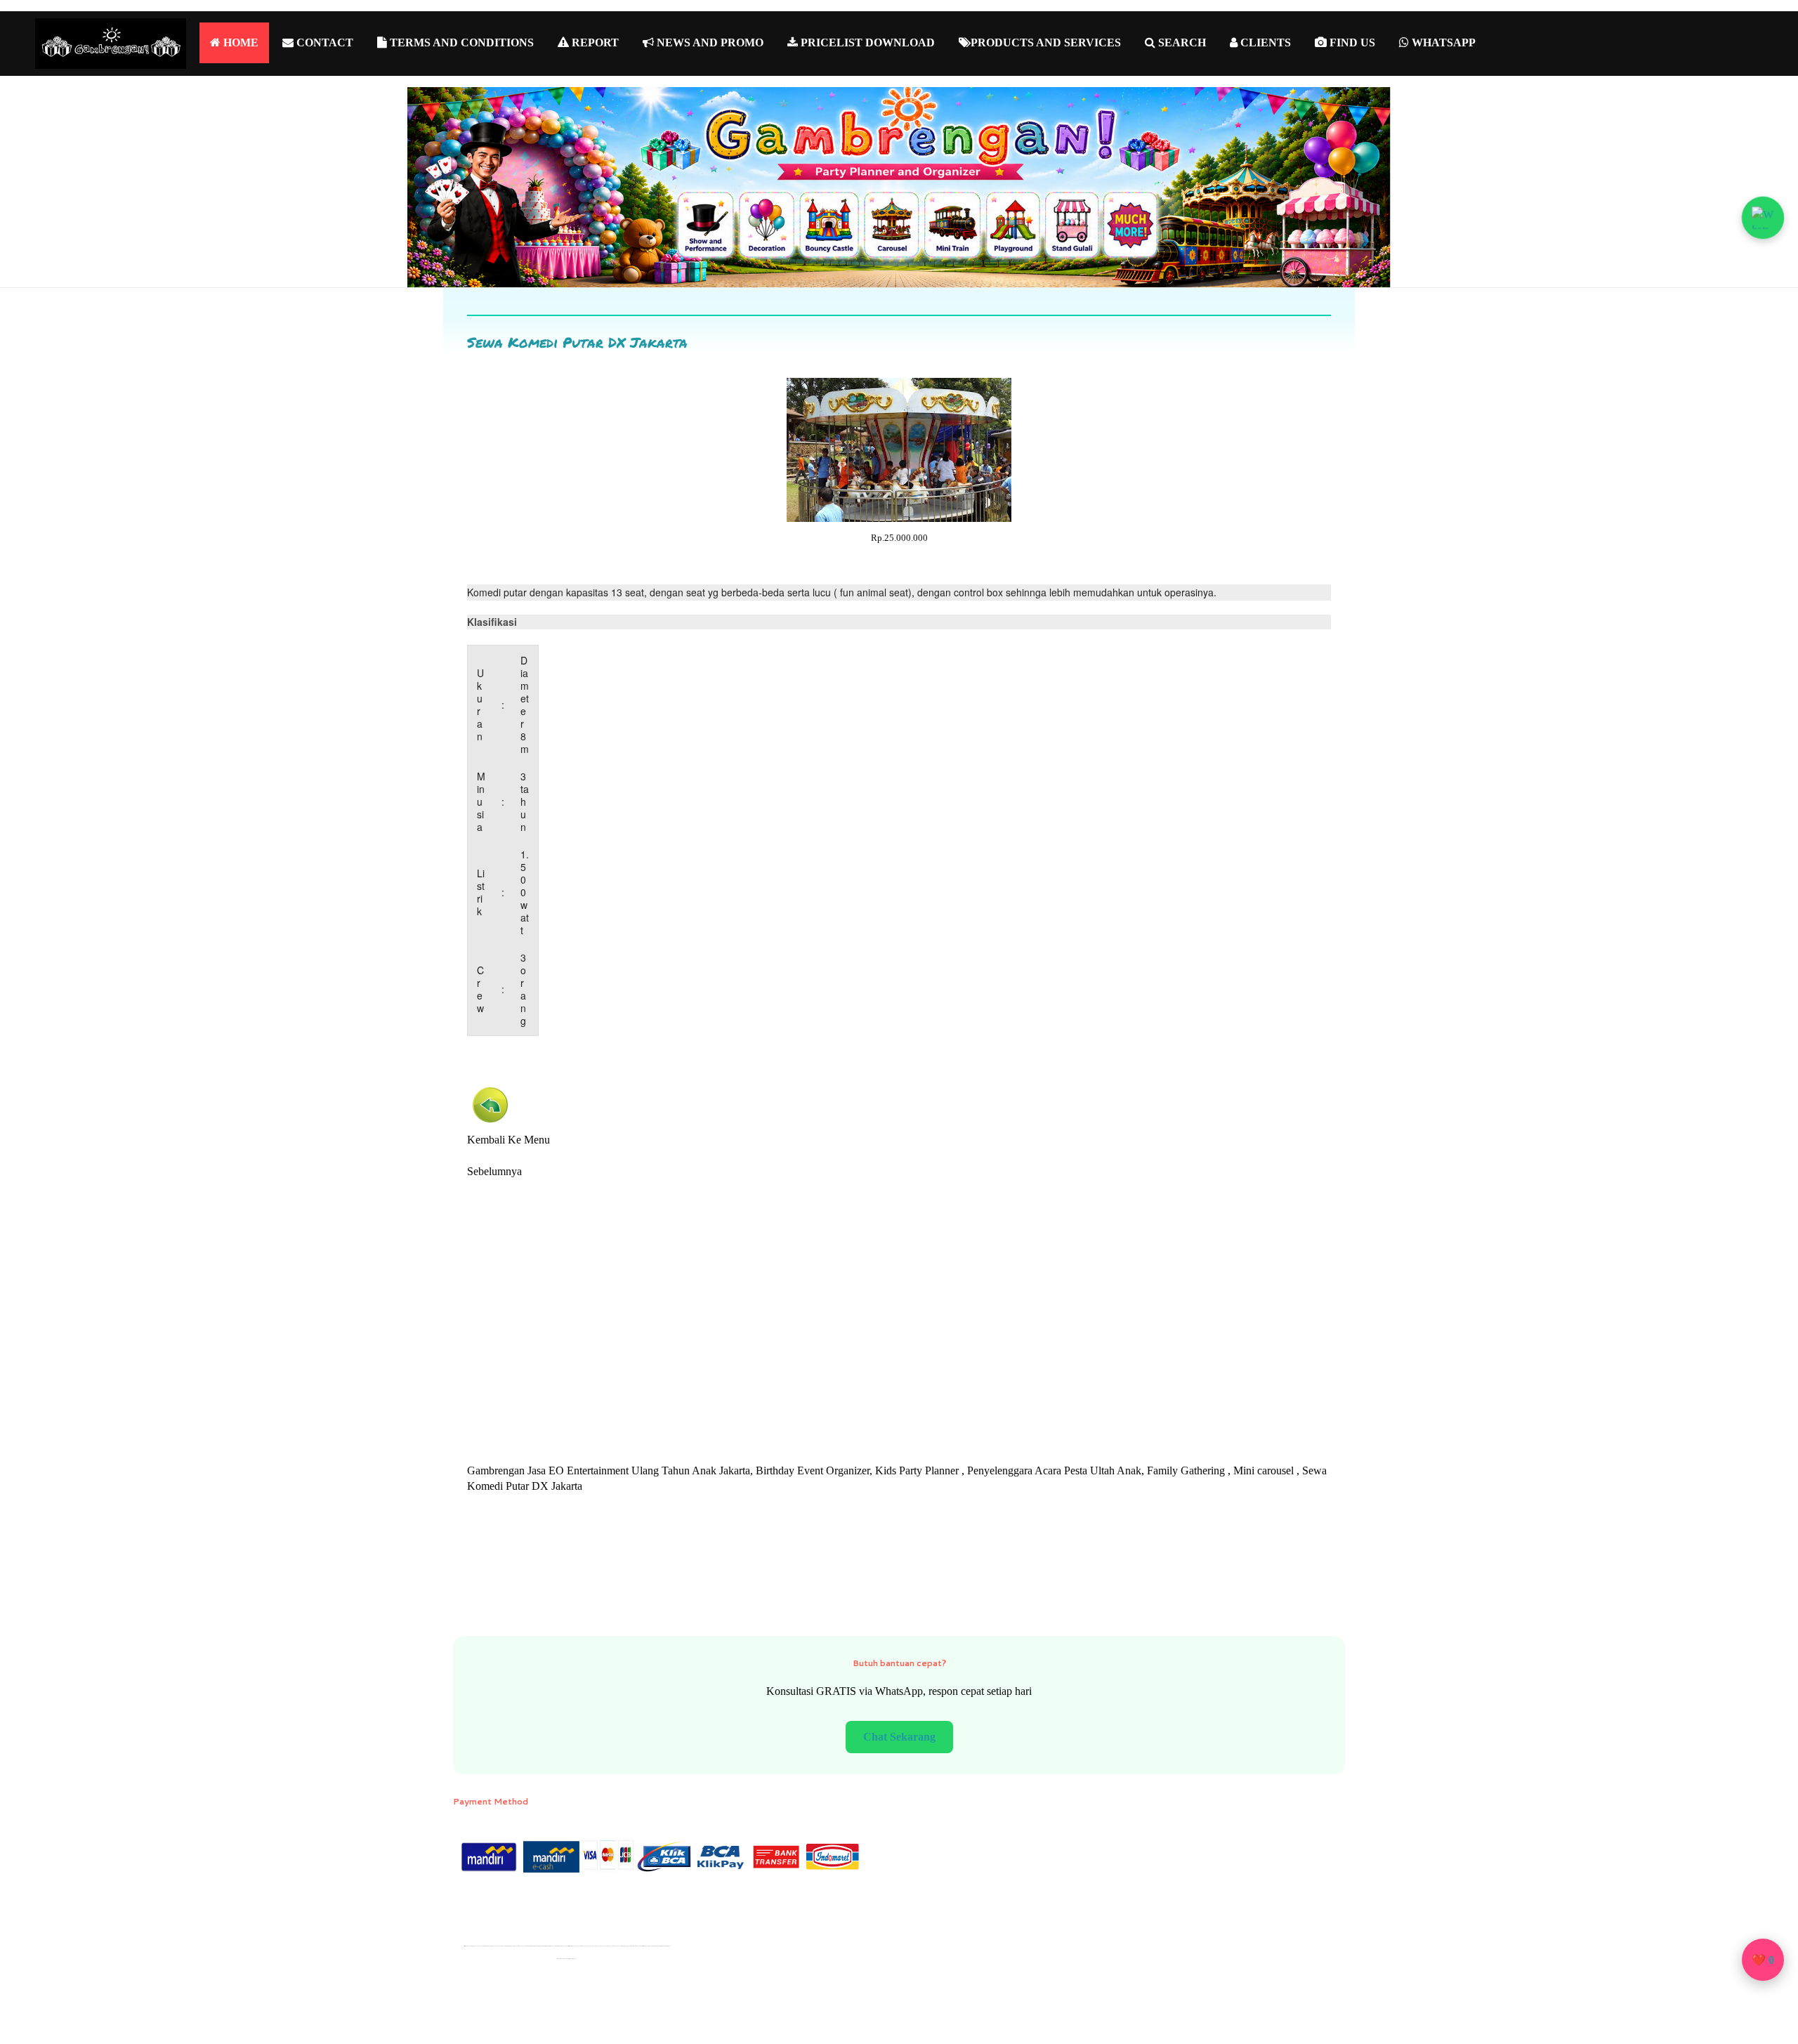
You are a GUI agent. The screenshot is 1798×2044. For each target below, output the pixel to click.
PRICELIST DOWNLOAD (866, 42)
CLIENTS (1264, 42)
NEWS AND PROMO (709, 42)
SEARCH (1181, 42)
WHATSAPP (1442, 42)
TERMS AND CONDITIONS (460, 42)
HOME (239, 42)
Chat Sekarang (899, 1737)
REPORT (594, 42)
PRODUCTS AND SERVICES (1046, 42)
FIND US (1351, 42)
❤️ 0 (1763, 1960)
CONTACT (323, 42)
